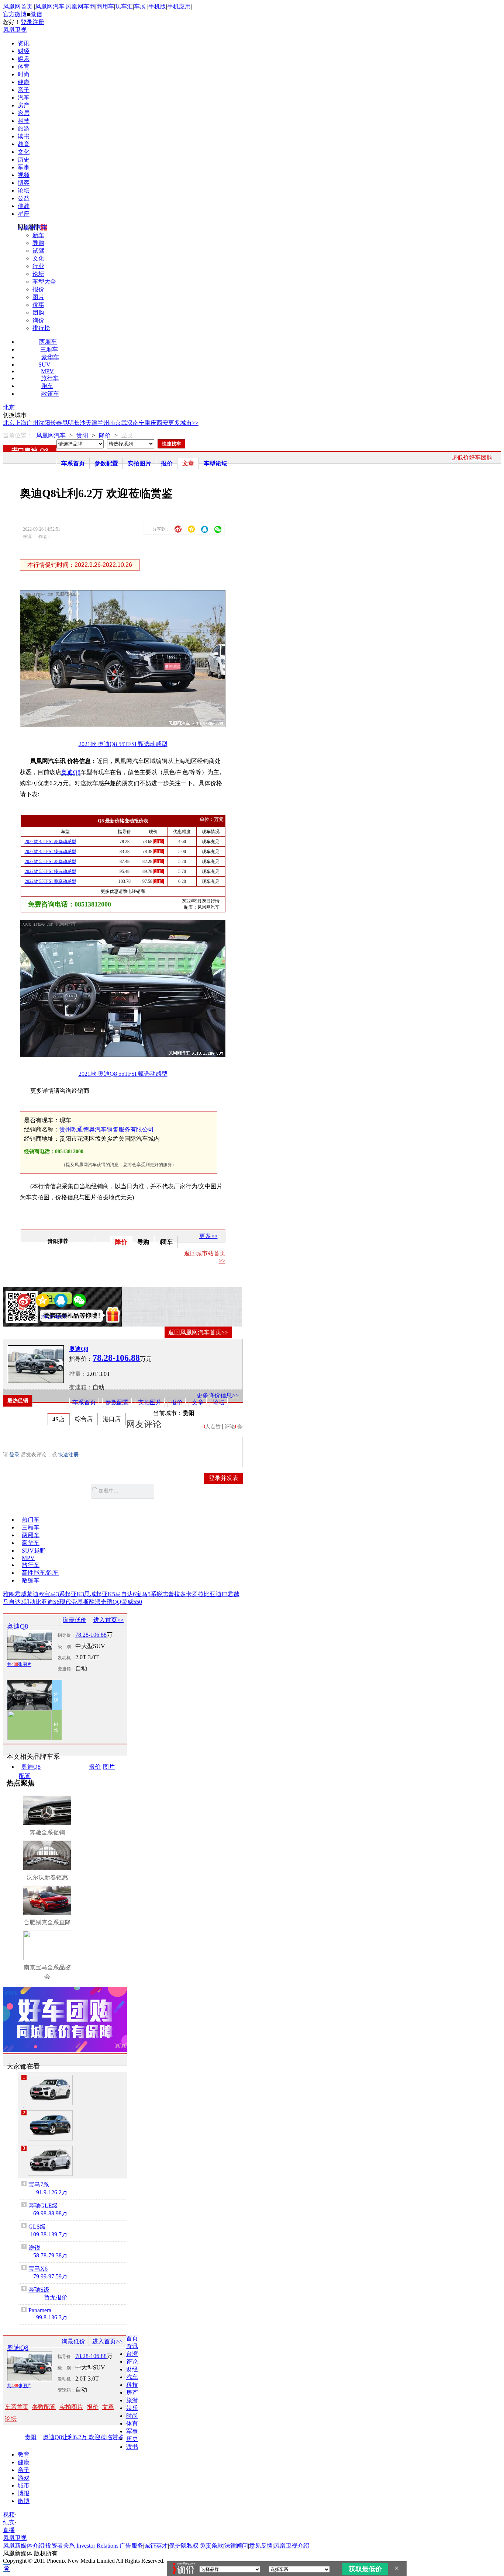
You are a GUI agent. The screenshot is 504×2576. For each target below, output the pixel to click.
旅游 (24, 129)
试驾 (38, 251)
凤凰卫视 (15, 30)
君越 (234, 1594)
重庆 (151, 423)
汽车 (24, 98)
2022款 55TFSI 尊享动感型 (50, 881)
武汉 (127, 423)
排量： (78, 1374)
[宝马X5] (50, 2090)
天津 (92, 423)
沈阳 (44, 423)
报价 (38, 289)
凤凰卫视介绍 (291, 2546)
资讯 (24, 43)
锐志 (162, 1594)
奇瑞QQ (111, 1602)
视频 (24, 175)
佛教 (24, 206)
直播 (9, 2530)
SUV (44, 365)
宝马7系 (39, 2185)
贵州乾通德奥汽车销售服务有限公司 (107, 1129)
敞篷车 (50, 394)
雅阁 (9, 1594)
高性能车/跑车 (40, 1573)
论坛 (24, 190)
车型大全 (44, 282)
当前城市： (168, 1413)
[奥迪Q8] (36, 1364)
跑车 (47, 386)
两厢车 (48, 342)
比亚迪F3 (216, 1594)
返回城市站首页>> (205, 1257)
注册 (38, 22)
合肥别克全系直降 (47, 1922)
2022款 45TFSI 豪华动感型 (50, 842)
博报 (24, 2493)
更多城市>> (183, 423)
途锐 (34, 2248)
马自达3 (13, 1602)
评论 (132, 2362)
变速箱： (81, 1387)
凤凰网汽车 (50, 6)
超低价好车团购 (472, 457)
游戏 (24, 2478)
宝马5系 (146, 1594)
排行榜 (41, 328)
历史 (24, 160)
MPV (47, 371)
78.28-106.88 (91, 1635)
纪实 (9, 2522)
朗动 (30, 1602)
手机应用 (179, 6)
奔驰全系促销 (47, 1832)
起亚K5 (106, 1594)
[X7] (50, 2161)
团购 (38, 313)
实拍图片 (139, 463)
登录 (27, 22)
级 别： (66, 1647)
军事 (24, 167)
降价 (105, 435)
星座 (24, 214)
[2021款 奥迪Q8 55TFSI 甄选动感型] (128, 725)
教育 (24, 144)
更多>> (208, 1236)
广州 (32, 423)
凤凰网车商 (80, 6)
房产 (24, 105)
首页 (132, 2338)
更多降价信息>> (218, 1395)
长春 (56, 423)
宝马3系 (55, 1594)
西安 (162, 423)
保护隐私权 (184, 2546)
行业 (38, 266)
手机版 (157, 6)
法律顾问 (236, 2546)
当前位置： (18, 435)
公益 (24, 198)
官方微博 (15, 14)
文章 (188, 463)
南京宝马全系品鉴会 (47, 1972)
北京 (9, 407)
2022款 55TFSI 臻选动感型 (50, 871)
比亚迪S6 (47, 1602)
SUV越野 (34, 1551)
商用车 (105, 6)
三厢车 (49, 349)
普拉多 (177, 1594)
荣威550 (132, 1602)
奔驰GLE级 (43, 2206)
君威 (21, 1594)
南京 (115, 423)
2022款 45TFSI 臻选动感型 (50, 852)
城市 (24, 2485)
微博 (24, 2501)
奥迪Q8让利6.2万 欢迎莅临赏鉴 (83, 2437)
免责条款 (211, 2546)
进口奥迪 (24, 451)
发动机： (66, 1658)
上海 (21, 423)
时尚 (24, 74)
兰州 (103, 423)
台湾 (132, 2354)
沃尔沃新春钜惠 (47, 1877)
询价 (38, 320)
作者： (32, 1317)
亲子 (24, 90)
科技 (24, 121)
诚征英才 (156, 2546)
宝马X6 (38, 2269)
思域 (90, 1594)
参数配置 (106, 463)
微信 (36, 14)
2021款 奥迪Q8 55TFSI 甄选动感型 (123, 744)
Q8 (44, 451)
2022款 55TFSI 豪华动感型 (50, 861)
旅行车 (50, 378)
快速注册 (68, 1455)
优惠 (38, 305)
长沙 (80, 423)
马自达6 (125, 1594)
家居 (24, 113)
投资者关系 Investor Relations (82, 2546)
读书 (24, 136)
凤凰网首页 (18, 6)
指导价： (66, 1635)
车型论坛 (215, 463)
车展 (140, 6)
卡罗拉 (195, 1594)
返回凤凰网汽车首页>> (198, 1332)
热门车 (31, 1520)
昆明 (68, 423)
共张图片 (19, 1664)
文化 (24, 152)
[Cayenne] (50, 2125)
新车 (38, 235)
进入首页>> (108, 1620)
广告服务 (131, 2546)
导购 (38, 243)
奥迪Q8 (71, 772)
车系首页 (73, 463)
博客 (24, 183)
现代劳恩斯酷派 (80, 1602)
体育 (24, 67)
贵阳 (82, 435)
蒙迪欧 (35, 1594)
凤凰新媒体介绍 (24, 2546)
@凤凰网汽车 (54, 1317)
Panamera (40, 2310)
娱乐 (24, 59)
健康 (24, 82)
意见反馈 (261, 2546)
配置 (25, 1776)
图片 (38, 297)
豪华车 (50, 357)
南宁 (139, 423)
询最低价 (75, 1620)
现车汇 (124, 6)
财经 (24, 51)
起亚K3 (75, 1594)
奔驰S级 (39, 2290)
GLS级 (37, 2227)
